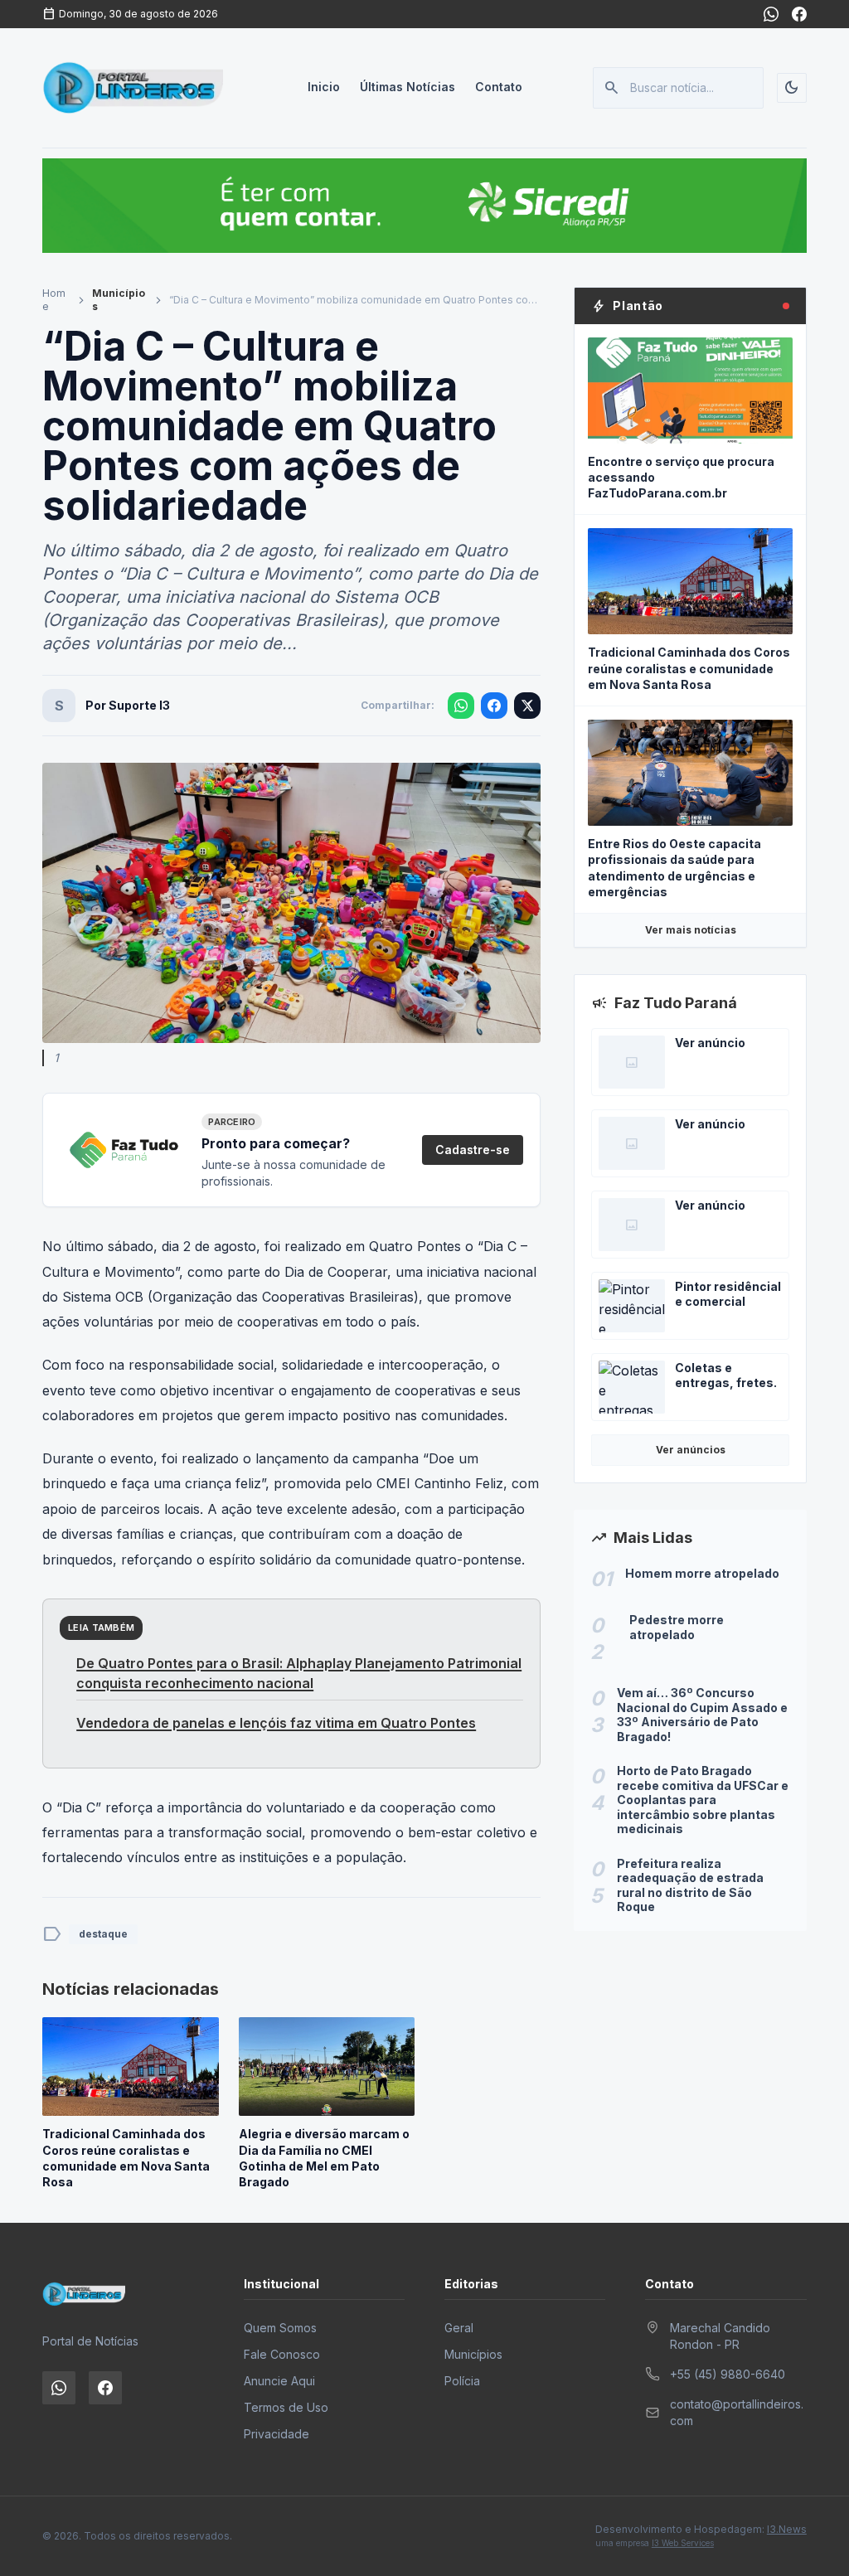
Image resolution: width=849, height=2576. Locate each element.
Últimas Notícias (408, 87)
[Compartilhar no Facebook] (494, 706)
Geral (459, 2328)
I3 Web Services (683, 2543)
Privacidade (277, 2434)
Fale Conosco (282, 2354)
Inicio (324, 87)
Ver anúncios (691, 1450)
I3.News (787, 2529)
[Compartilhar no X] (527, 706)
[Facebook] (799, 14)
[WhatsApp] (771, 14)
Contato (499, 87)
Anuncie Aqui (279, 2381)
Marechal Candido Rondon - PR (720, 2336)
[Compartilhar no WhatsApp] (461, 706)
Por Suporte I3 (128, 705)
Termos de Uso (286, 2407)
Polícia (462, 2381)
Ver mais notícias (691, 930)
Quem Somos (280, 2328)
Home (54, 300)
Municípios (119, 300)
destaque (103, 1934)
